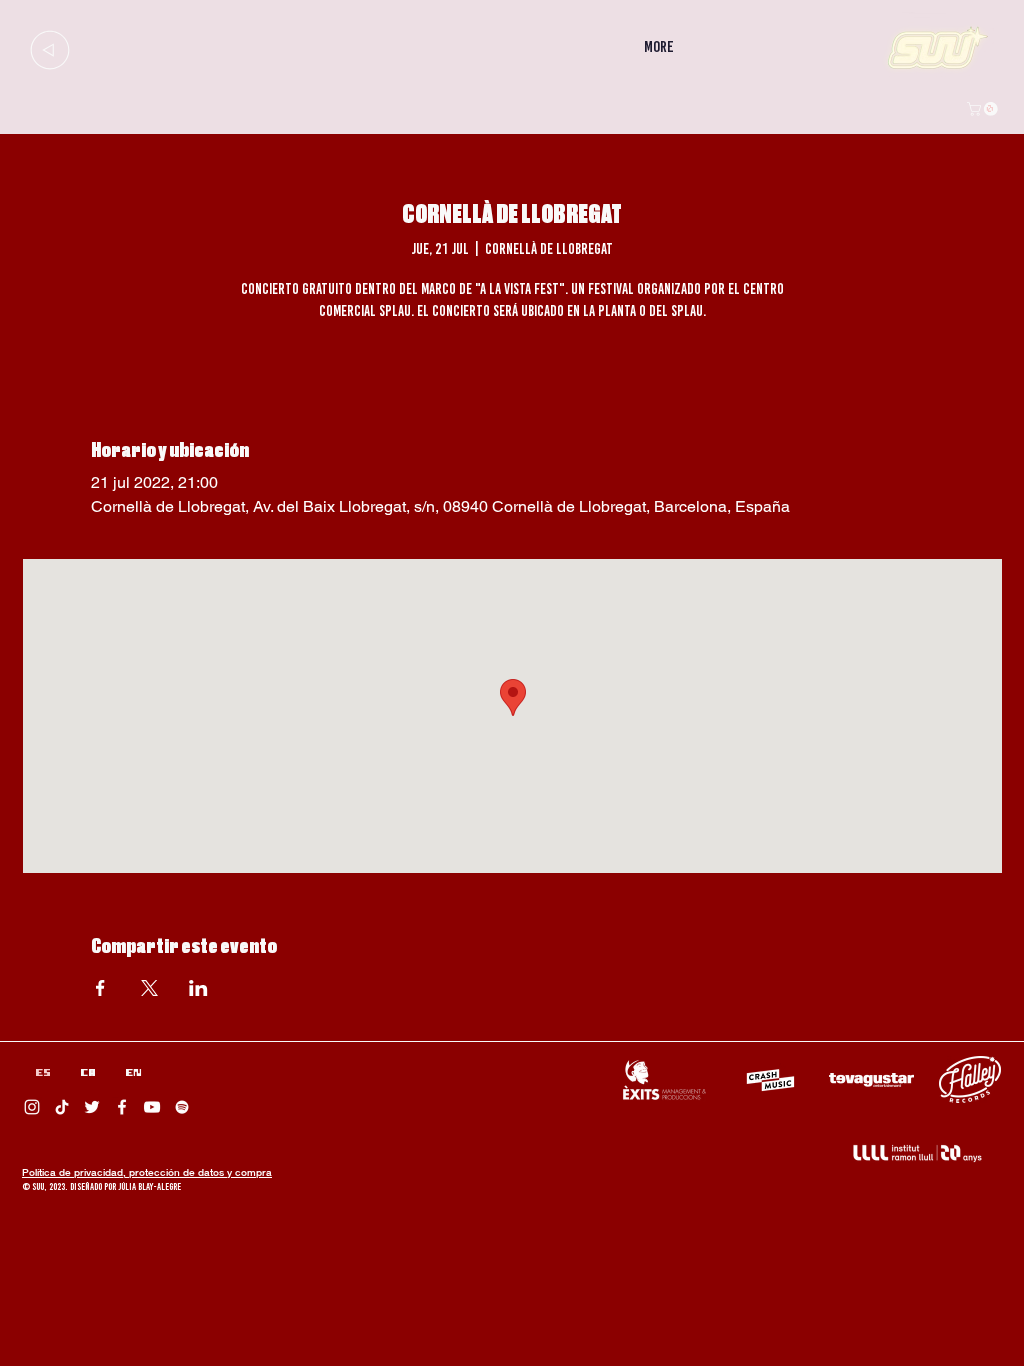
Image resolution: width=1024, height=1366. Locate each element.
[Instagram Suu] (32, 1107)
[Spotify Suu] (182, 1107)
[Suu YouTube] (152, 1107)
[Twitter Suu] (92, 1107)
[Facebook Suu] (122, 1107)
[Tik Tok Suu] (62, 1107)
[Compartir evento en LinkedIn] (198, 988)
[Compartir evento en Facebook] (100, 988)
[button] (984, 109)
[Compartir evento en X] (149, 988)
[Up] (49, 49)
